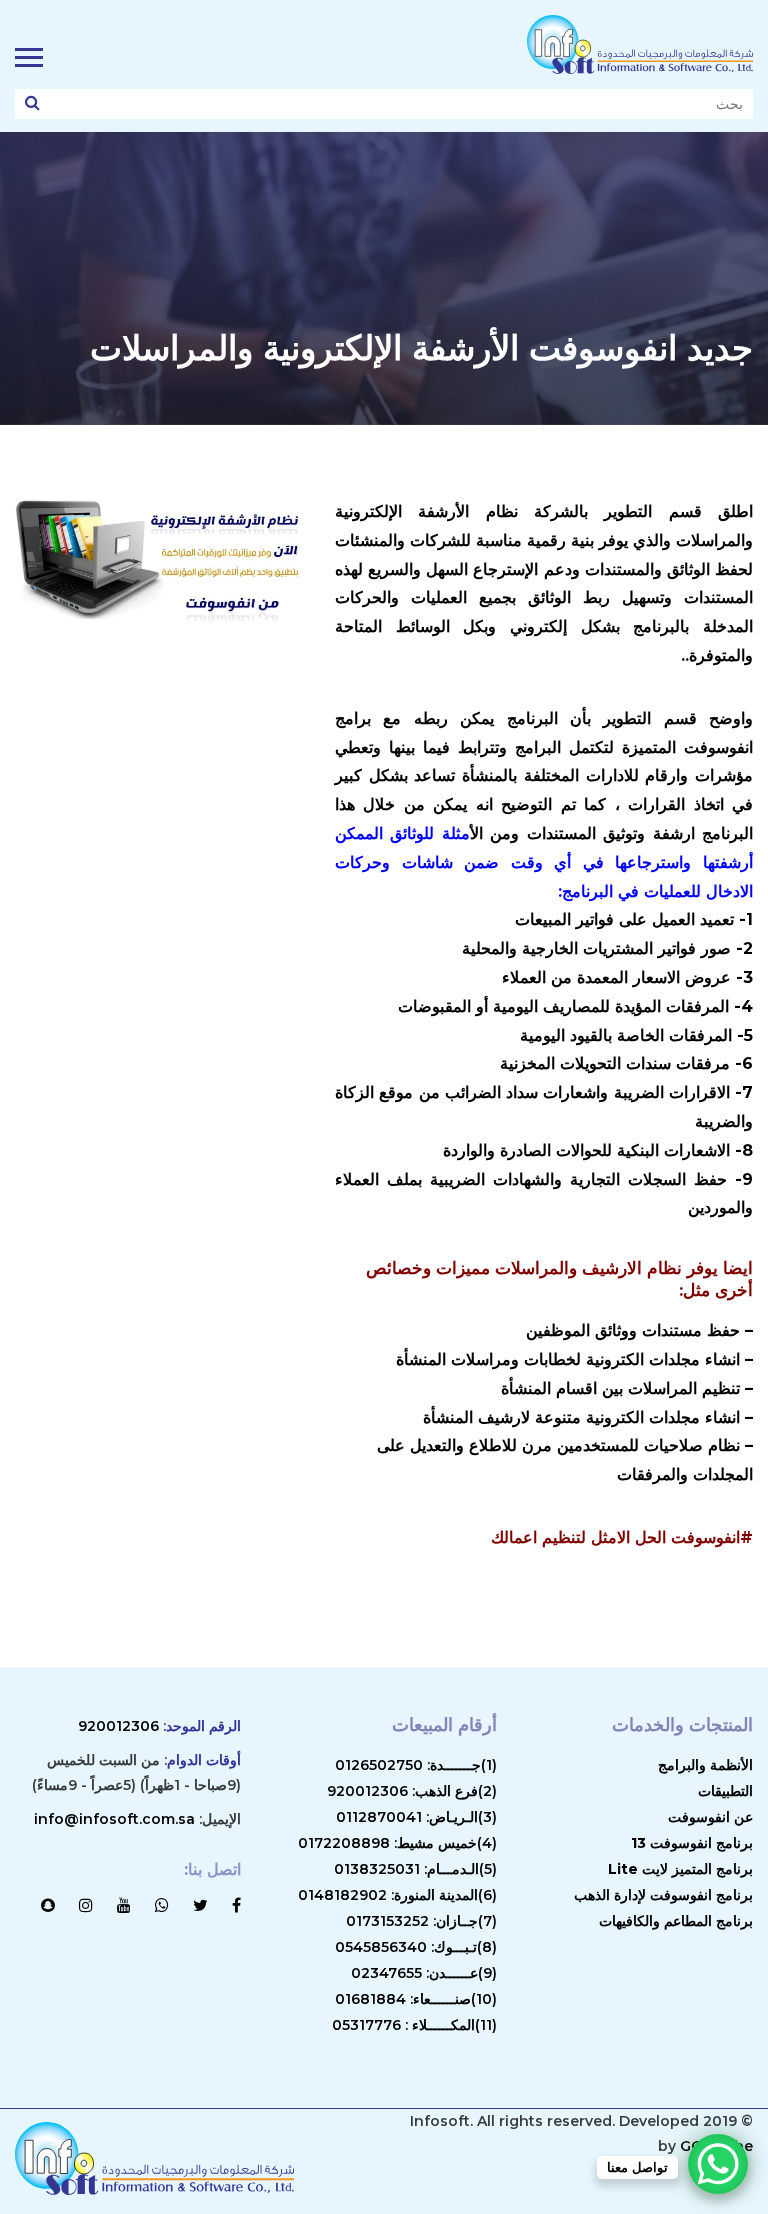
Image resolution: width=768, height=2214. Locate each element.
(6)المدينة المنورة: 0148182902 (397, 1895)
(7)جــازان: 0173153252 (421, 1921)
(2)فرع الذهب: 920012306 (412, 1791)
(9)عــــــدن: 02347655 (424, 1973)
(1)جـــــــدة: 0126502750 (416, 1765)
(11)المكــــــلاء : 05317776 (414, 2025)
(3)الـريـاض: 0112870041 (416, 1817)
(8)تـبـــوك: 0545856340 (416, 1947)
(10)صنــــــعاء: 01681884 (416, 1999)
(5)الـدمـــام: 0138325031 (415, 1869)
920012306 (118, 1726)
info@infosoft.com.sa (114, 1819)
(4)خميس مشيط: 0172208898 (397, 1843)
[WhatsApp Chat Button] (718, 2164)
